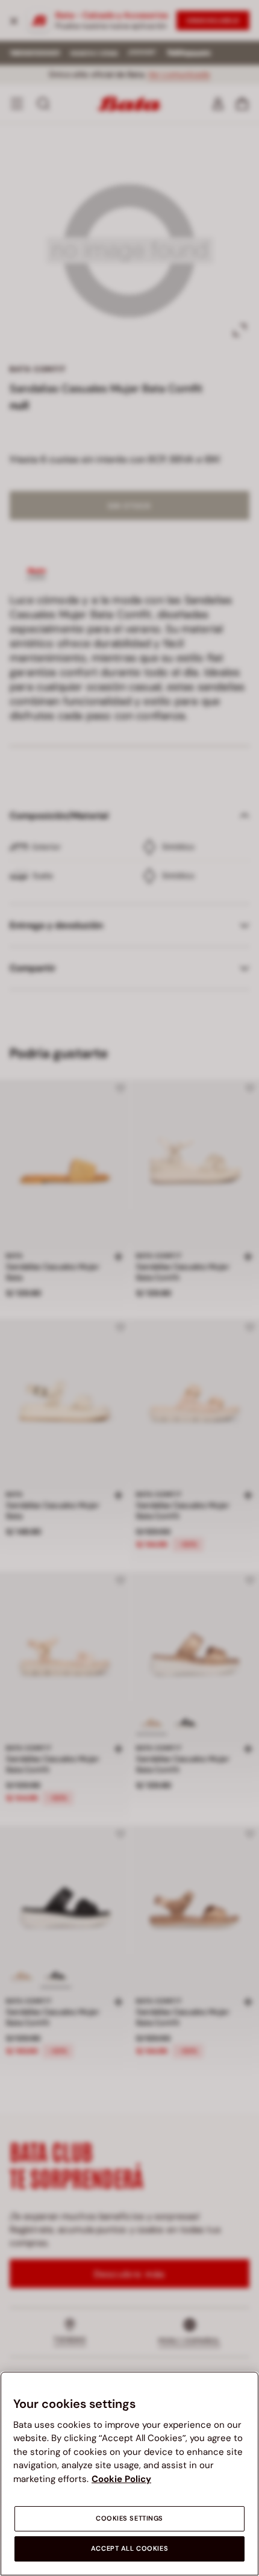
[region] (129, 2474)
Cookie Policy (121, 2479)
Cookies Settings (129, 2518)
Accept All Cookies (129, 2549)
